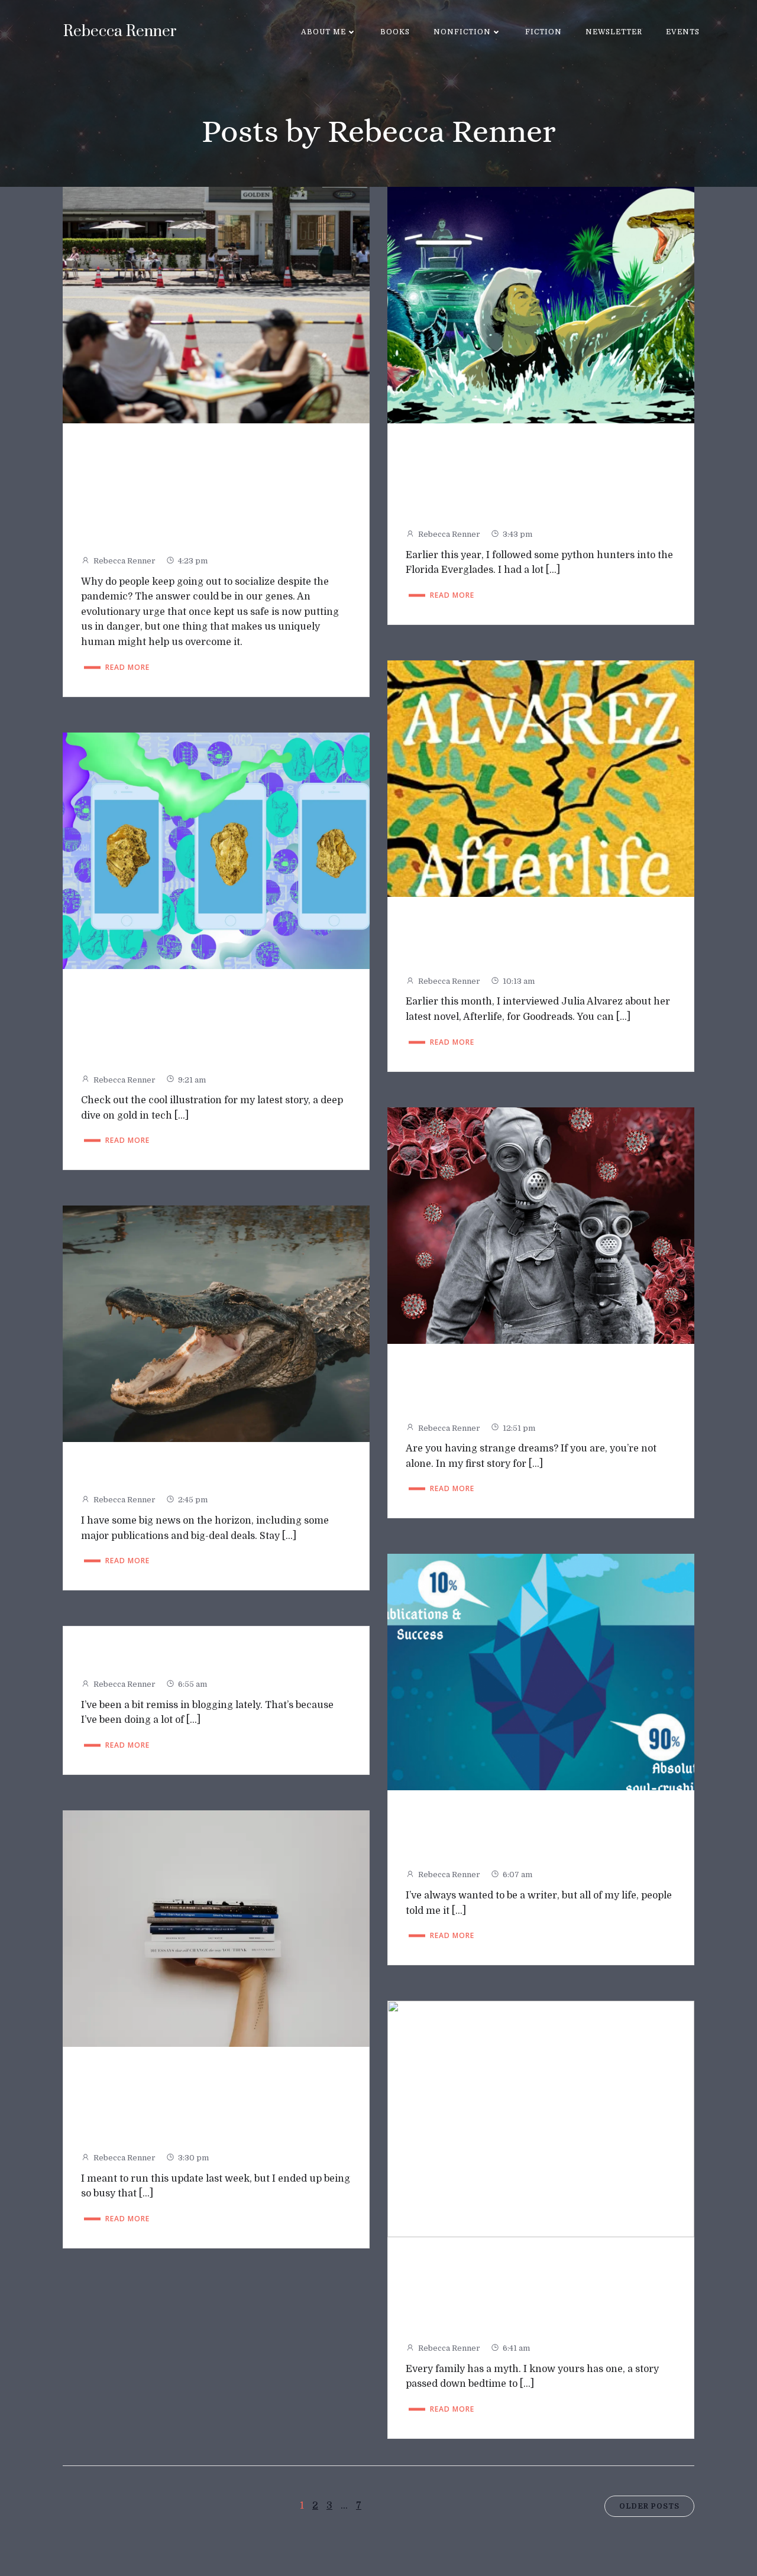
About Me (323, 32)
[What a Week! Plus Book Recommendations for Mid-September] (216, 1928)
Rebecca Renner (124, 561)
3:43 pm (517, 534)
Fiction (544, 32)
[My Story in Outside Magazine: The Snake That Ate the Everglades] (541, 304)
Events (683, 32)
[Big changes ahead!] (216, 1324)
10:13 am (519, 981)
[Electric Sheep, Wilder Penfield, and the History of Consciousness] (541, 2118)
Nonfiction (462, 32)
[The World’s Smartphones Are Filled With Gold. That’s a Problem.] (216, 850)
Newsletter (614, 32)
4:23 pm (193, 561)
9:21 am (192, 1080)
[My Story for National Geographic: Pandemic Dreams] (541, 1225)
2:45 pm (193, 1500)
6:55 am (193, 1684)
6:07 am (517, 1875)
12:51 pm (519, 1428)
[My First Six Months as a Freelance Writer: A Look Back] (541, 1672)
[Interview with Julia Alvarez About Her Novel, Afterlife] (541, 778)
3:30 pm (193, 2158)
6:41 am (516, 2348)
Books (395, 32)
